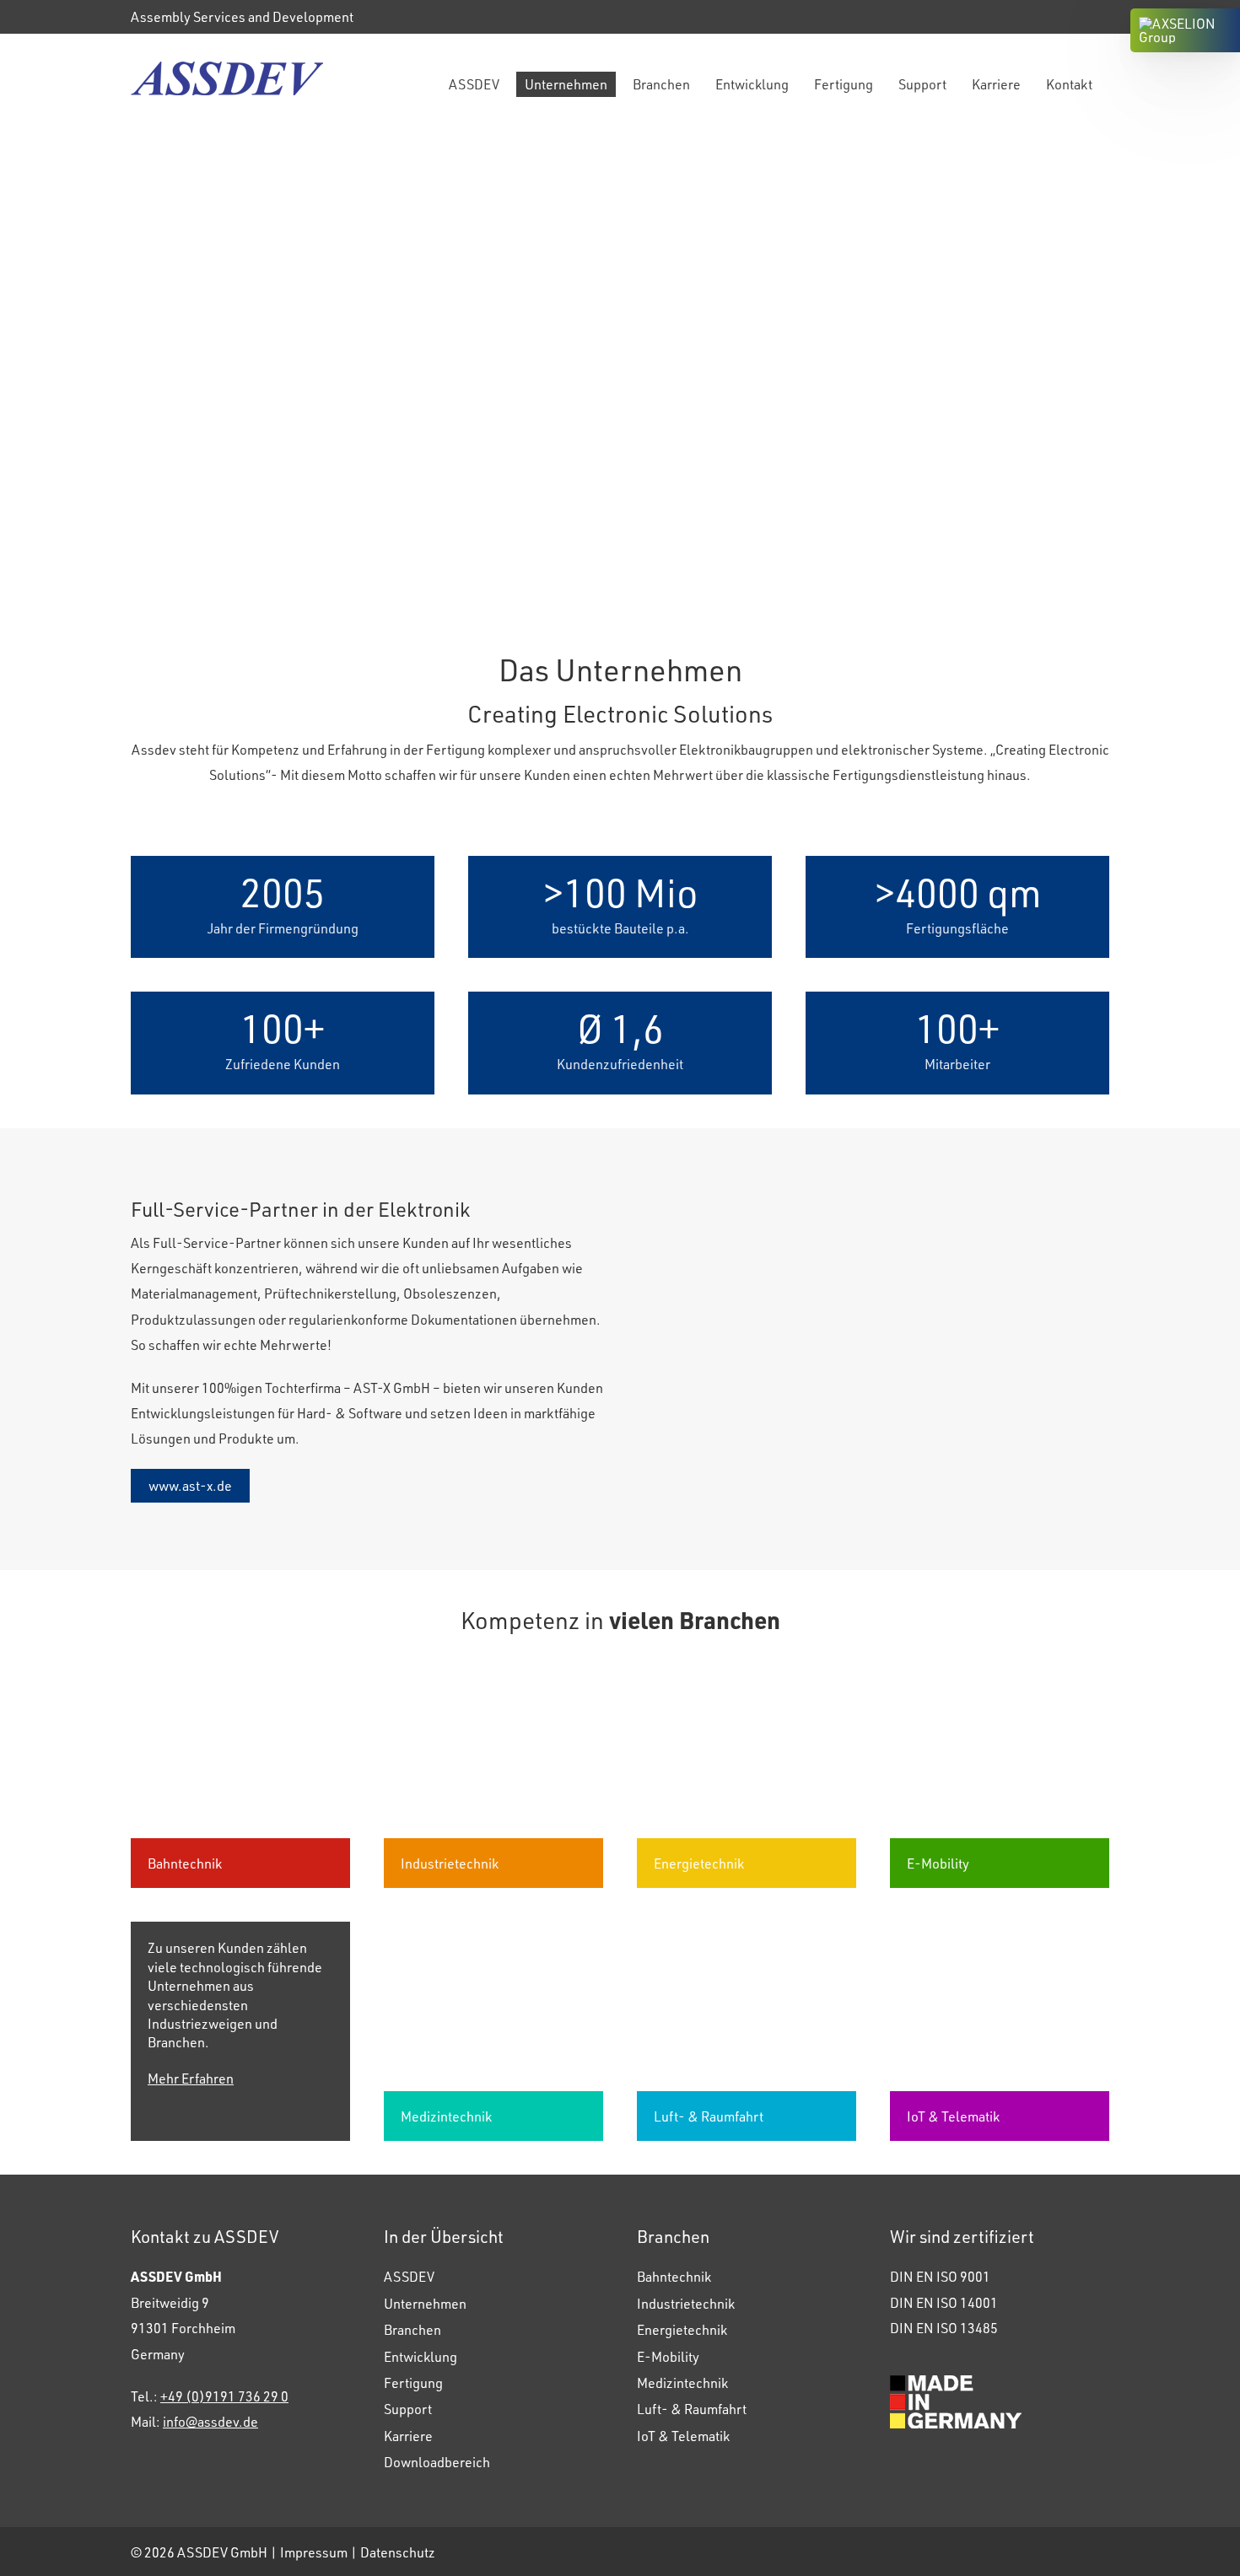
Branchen (661, 84)
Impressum (314, 2552)
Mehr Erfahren (191, 2078)
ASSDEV (474, 84)
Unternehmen (566, 84)
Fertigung (844, 84)
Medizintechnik (682, 2382)
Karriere (996, 84)
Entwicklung (752, 84)
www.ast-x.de (190, 1485)
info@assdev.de (210, 2421)
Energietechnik (682, 2329)
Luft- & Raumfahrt (692, 2409)
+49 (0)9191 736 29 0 (224, 2396)
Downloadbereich (437, 2462)
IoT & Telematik (683, 2436)
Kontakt (1069, 84)
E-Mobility (668, 2356)
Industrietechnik (686, 2303)
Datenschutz (398, 2552)
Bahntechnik (674, 2276)
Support (922, 84)
